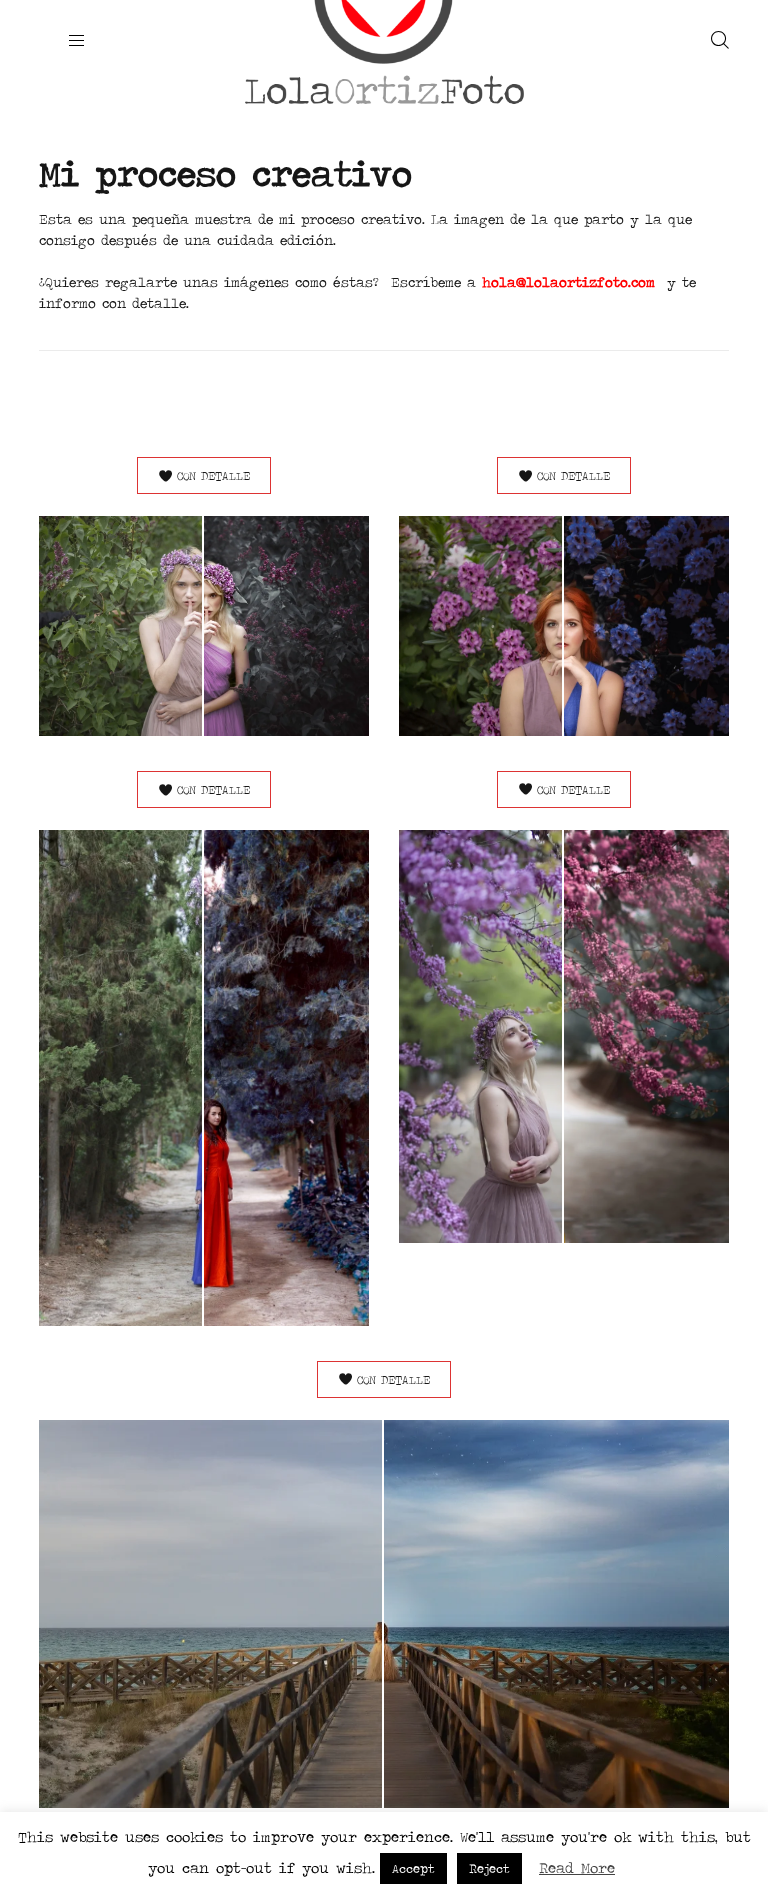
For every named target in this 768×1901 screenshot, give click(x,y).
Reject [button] (489, 1868)
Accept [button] (413, 1868)
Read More (577, 1867)
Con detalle (213, 475)
